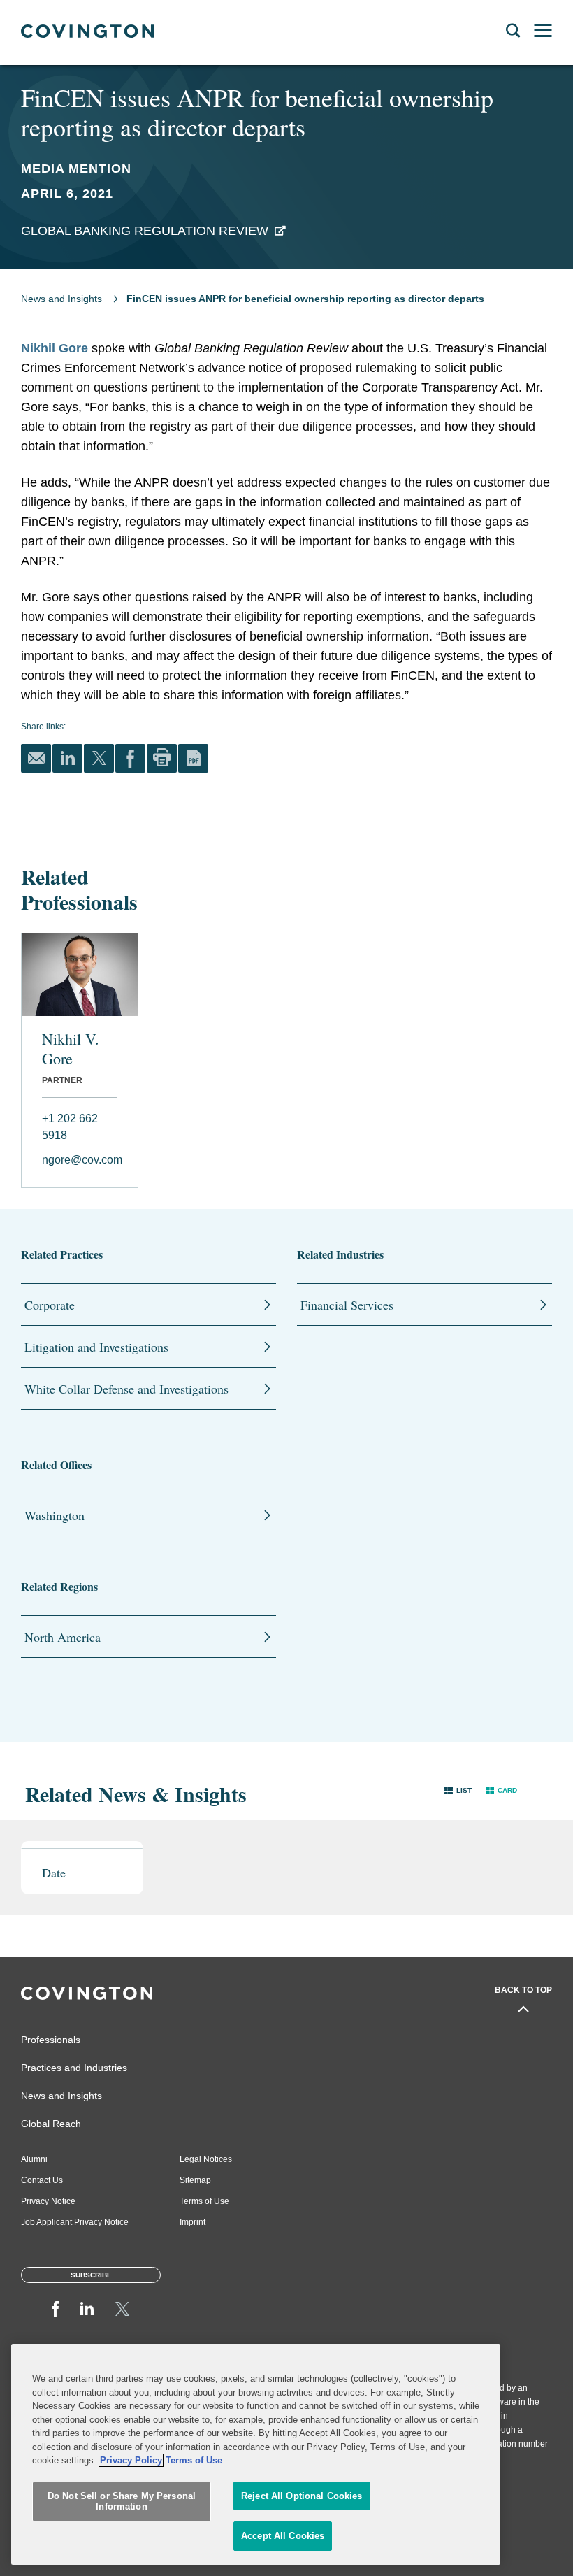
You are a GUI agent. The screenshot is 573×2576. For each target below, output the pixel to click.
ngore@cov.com (80, 1160)
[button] (458, 1790)
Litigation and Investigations (96, 1347)
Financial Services (347, 1305)
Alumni (34, 2159)
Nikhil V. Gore (71, 1049)
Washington (55, 1515)
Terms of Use (204, 2201)
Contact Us (42, 2180)
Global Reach (51, 2124)
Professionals (51, 2040)
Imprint (193, 2222)
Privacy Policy (131, 2460)
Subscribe (91, 2275)
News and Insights (61, 299)
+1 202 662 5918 (70, 1127)
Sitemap (195, 2180)
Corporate (50, 1305)
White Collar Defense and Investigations (126, 1389)
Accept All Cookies (283, 2536)
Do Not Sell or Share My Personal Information (122, 2502)
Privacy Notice (48, 2201)
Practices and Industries (74, 2068)
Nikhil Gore (55, 348)
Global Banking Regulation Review (145, 231)
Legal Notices (206, 2159)
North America (63, 1637)
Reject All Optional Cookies (302, 2496)
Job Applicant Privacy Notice (75, 2222)
